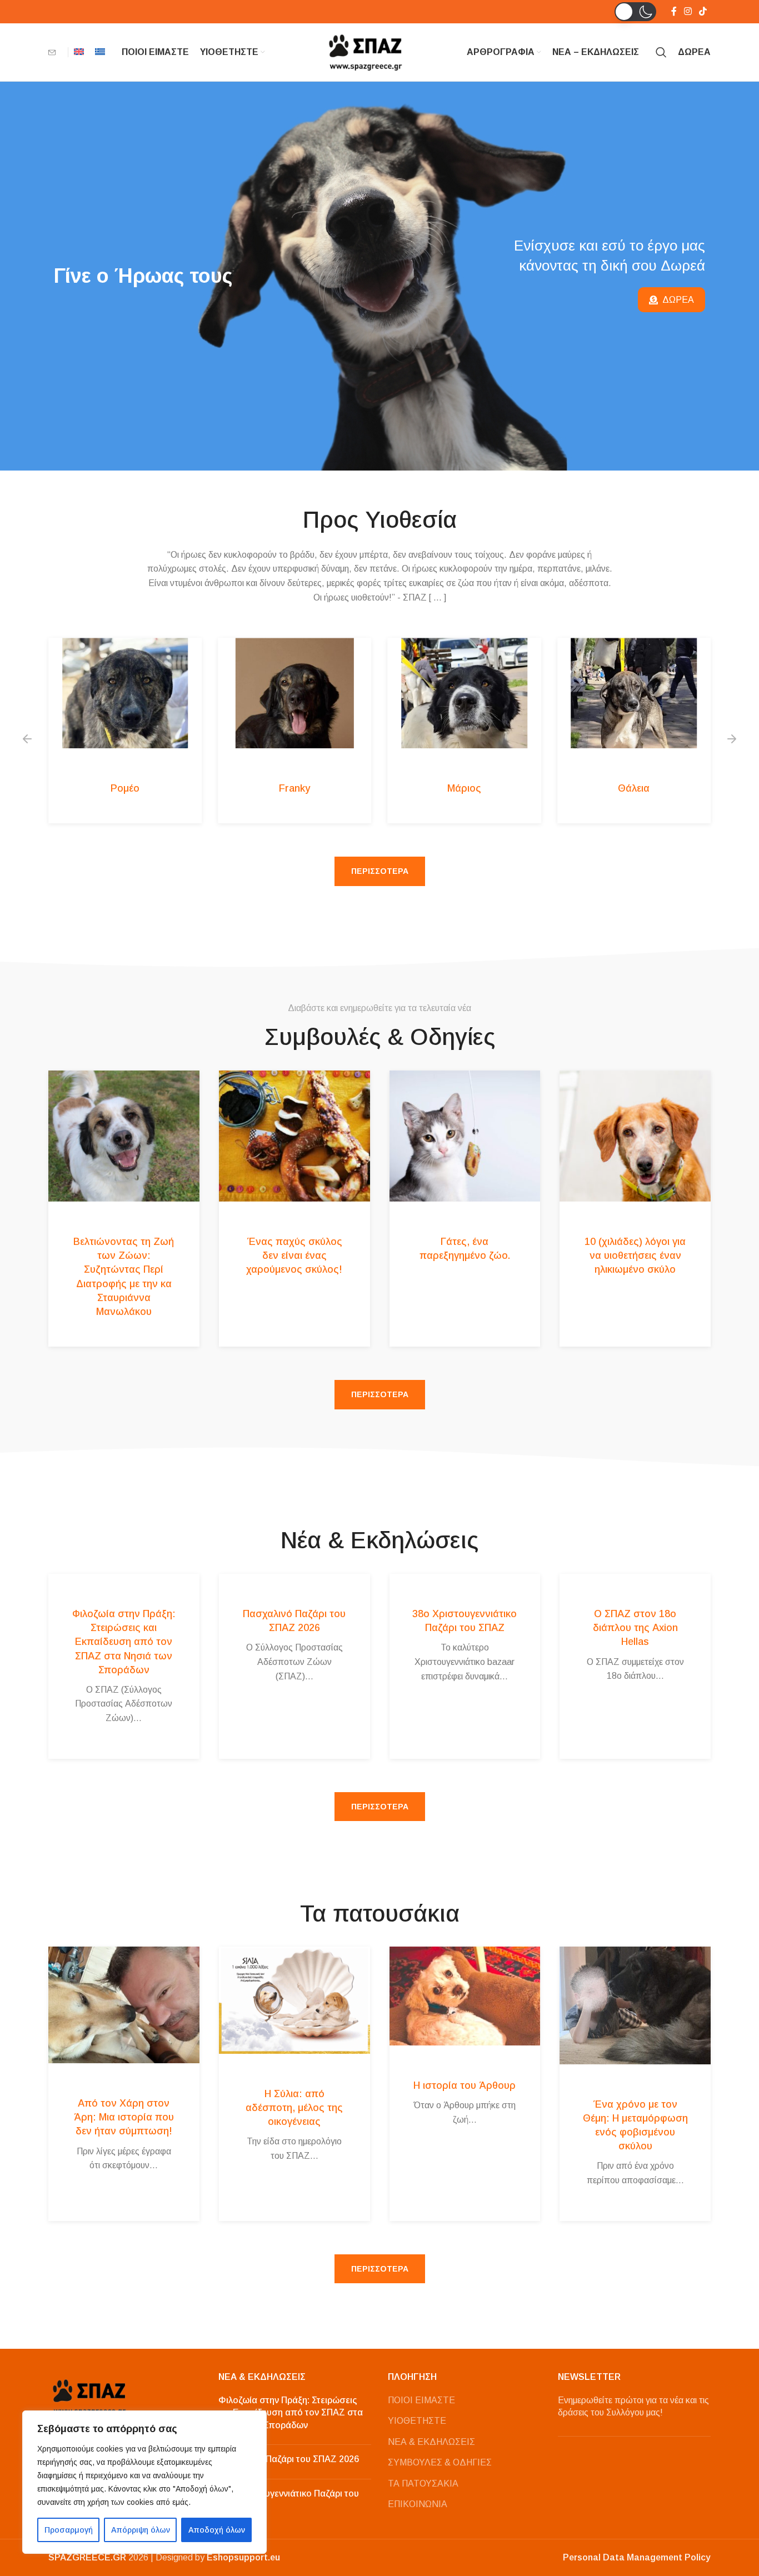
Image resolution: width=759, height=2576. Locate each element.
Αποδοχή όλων (217, 2530)
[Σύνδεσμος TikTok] (703, 11)
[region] (144, 2482)
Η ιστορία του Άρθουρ (465, 2085)
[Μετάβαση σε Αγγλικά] (79, 52)
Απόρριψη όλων (141, 2530)
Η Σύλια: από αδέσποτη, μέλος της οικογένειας (294, 2108)
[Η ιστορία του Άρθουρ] (465, 1996)
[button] (635, 12)
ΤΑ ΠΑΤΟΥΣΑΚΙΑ (423, 2484)
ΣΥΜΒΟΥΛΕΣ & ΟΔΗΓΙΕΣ (440, 2462)
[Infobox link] (55, 52)
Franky (294, 788)
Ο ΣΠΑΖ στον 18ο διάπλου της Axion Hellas (635, 1628)
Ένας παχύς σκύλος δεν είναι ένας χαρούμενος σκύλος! (294, 1256)
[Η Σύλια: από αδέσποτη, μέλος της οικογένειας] (294, 2000)
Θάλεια (634, 788)
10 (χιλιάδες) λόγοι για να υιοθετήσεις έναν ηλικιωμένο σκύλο (635, 1256)
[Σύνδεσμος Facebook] (674, 11)
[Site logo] (366, 51)
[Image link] (90, 2396)
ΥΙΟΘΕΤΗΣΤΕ (417, 2421)
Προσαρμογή (69, 2530)
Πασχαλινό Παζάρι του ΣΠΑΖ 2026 (289, 2459)
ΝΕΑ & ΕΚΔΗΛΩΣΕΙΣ (431, 2442)
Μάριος (464, 788)
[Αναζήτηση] (661, 52)
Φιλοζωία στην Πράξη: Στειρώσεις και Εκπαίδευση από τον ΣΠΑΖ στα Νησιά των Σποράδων (124, 1642)
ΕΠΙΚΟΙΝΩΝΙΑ (418, 2504)
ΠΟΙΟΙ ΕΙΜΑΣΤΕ (421, 2400)
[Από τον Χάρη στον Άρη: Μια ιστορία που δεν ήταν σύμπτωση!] (124, 2005)
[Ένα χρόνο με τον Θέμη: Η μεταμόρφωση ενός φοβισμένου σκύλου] (635, 2005)
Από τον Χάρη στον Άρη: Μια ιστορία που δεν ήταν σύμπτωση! (124, 2117)
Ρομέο (125, 788)
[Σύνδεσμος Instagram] (688, 11)
